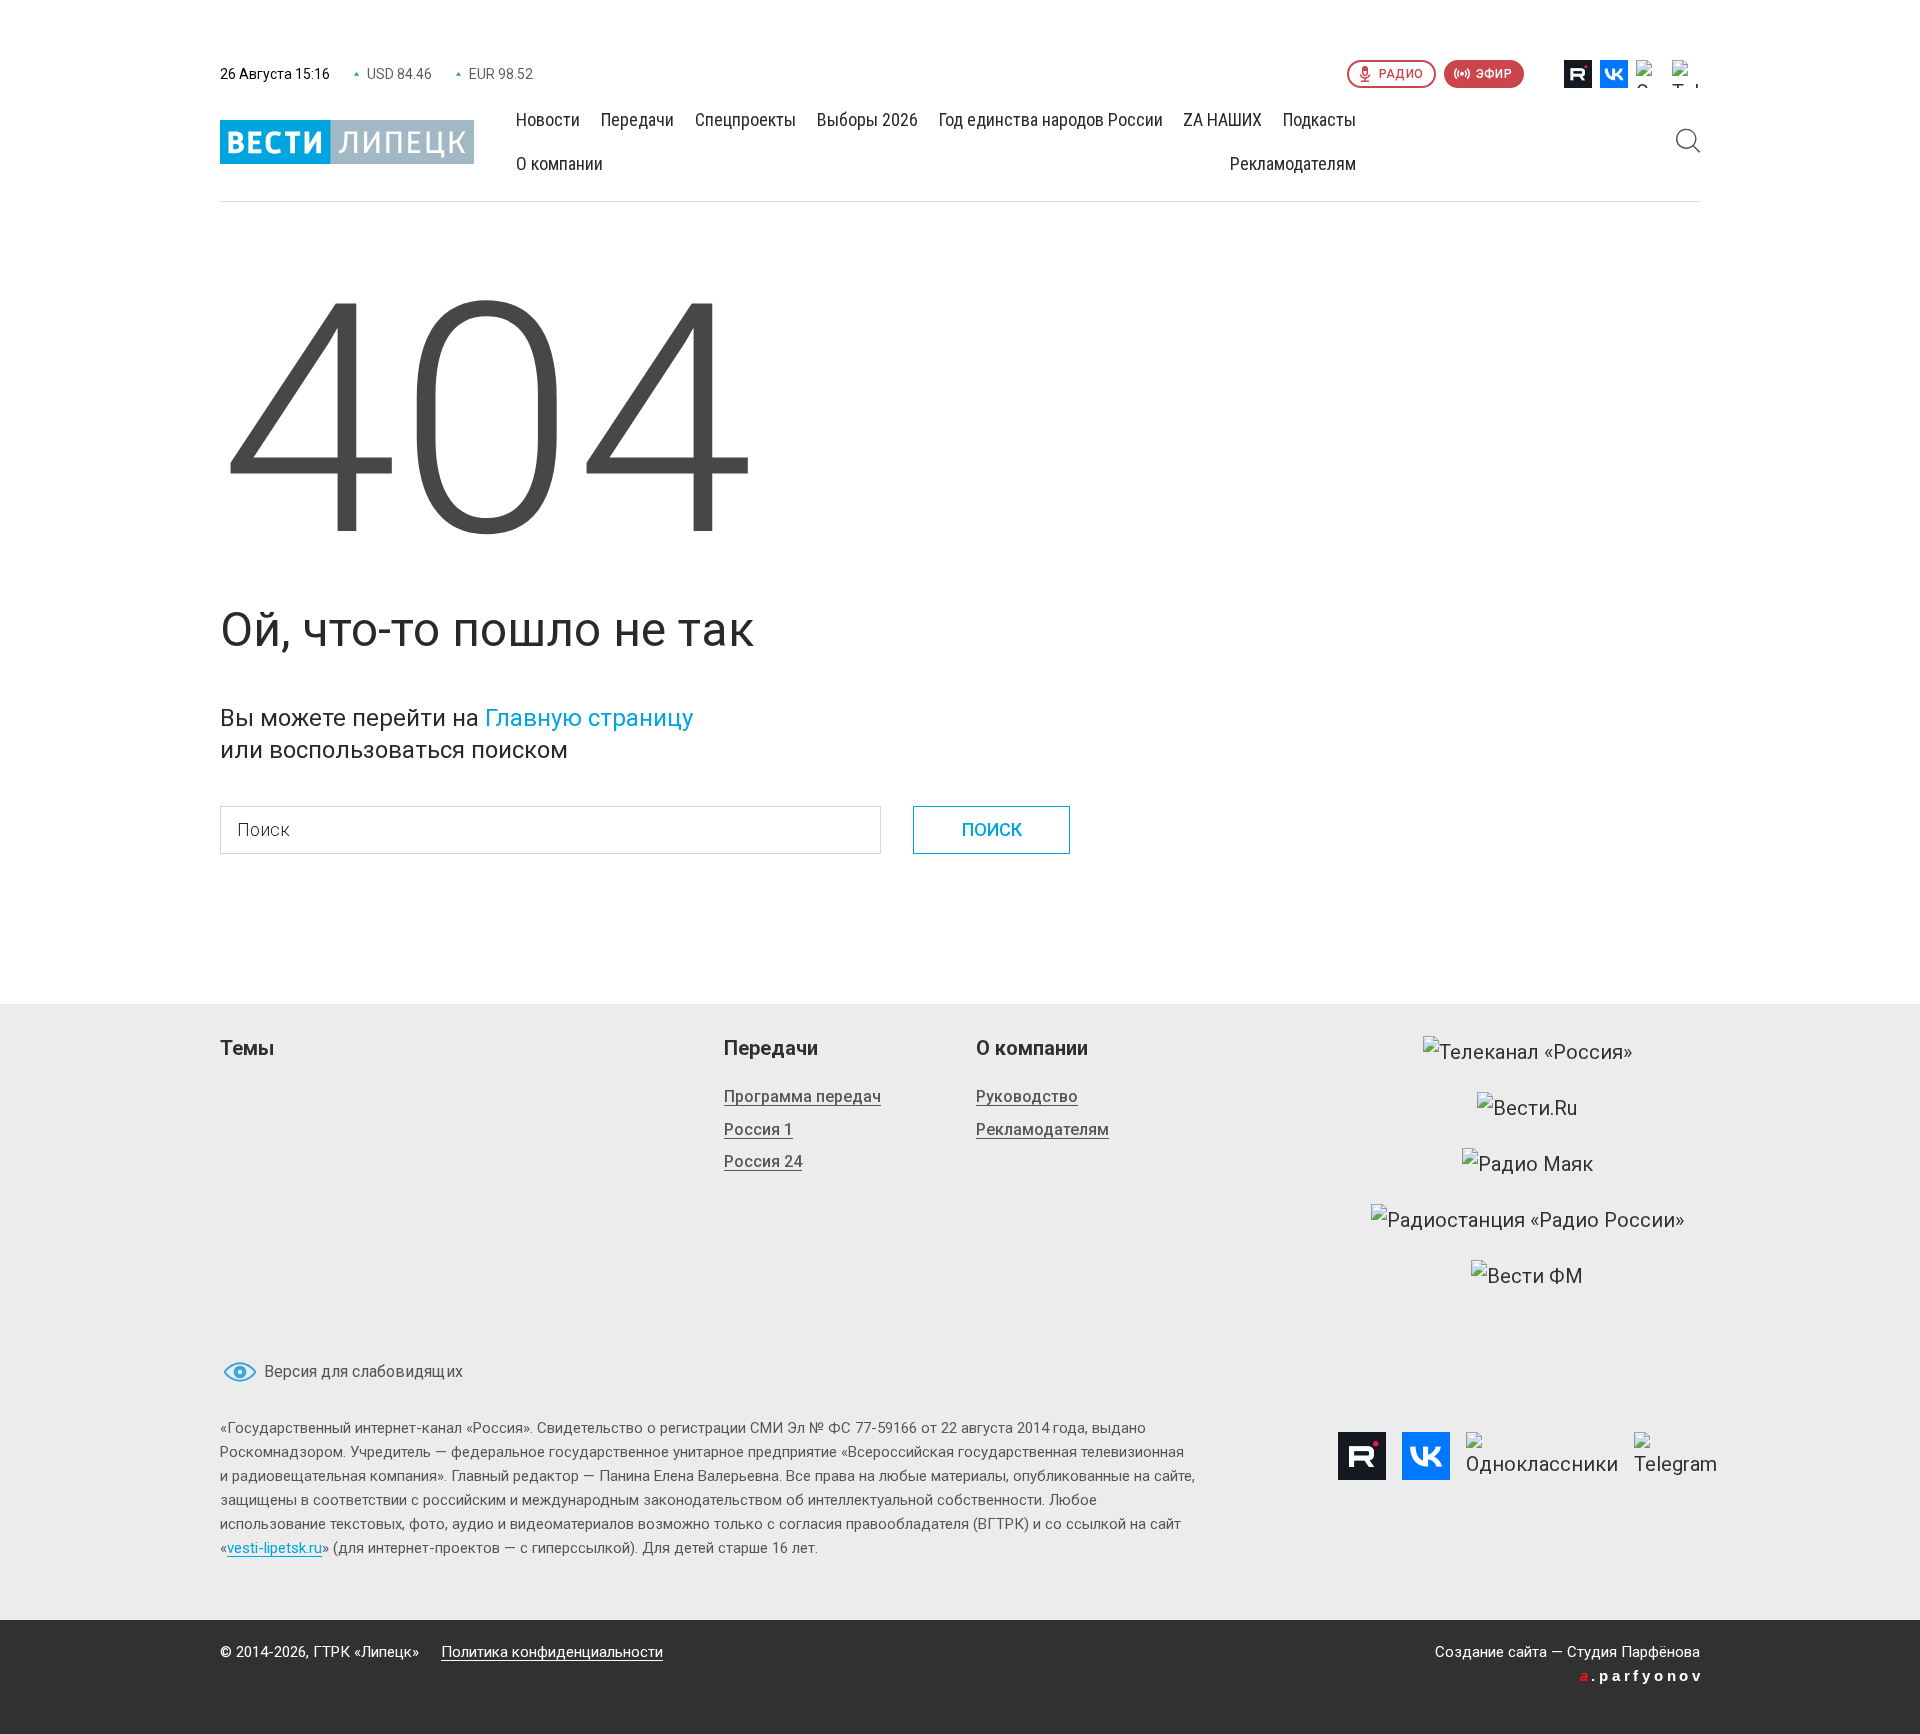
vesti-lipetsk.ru (274, 1548)
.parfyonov (1642, 1675)
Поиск (992, 829)
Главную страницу (589, 718)
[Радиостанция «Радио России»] (1527, 1220)
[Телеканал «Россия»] (1527, 1052)
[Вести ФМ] (1527, 1276)
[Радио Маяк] (1527, 1164)
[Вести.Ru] (1527, 1108)
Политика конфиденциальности (552, 1652)
